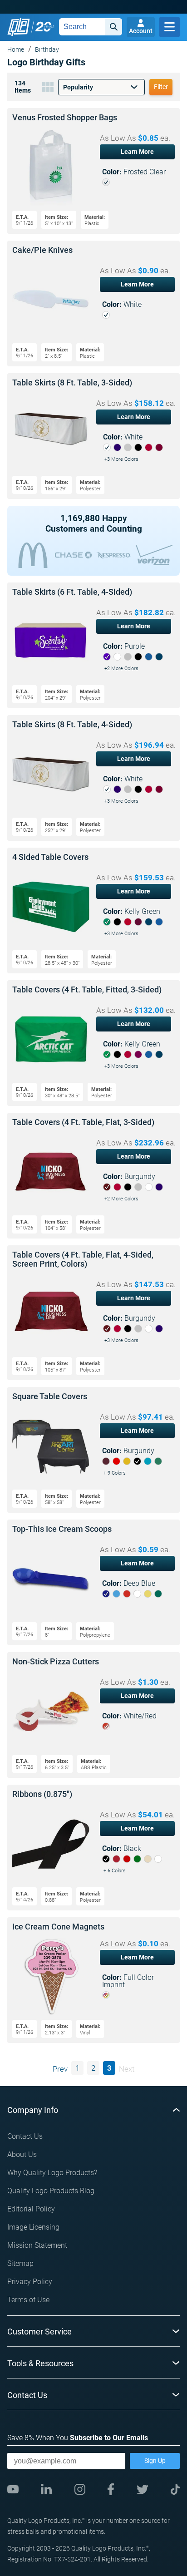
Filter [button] (161, 87)
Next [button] (127, 2069)
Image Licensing (33, 2227)
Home (16, 49)
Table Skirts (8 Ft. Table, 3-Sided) (72, 383)
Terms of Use (28, 2300)
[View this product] (93, 171)
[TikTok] (175, 2490)
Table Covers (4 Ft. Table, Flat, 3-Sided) (83, 1122)
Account (141, 31)
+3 (121, 459)
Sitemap (20, 2263)
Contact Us (25, 2136)
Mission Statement (37, 2245)
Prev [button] (60, 2069)
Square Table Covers (50, 1397)
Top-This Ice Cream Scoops (62, 1529)
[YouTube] (13, 2489)
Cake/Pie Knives (42, 250)
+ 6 (115, 1871)
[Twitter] (143, 2490)
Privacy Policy (30, 2282)
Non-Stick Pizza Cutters (56, 1662)
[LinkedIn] (46, 2489)
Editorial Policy (31, 2209)
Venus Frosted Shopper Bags (65, 118)
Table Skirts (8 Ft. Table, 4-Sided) (72, 725)
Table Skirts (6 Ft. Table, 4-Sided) (72, 592)
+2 (121, 669)
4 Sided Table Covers (50, 857)
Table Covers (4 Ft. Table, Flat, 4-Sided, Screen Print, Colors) (83, 1259)
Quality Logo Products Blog (51, 2191)
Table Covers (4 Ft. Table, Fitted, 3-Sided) (87, 990)
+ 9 (115, 1473)
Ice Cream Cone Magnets (58, 1927)
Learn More (137, 152)
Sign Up (155, 2461)
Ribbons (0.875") (42, 1794)
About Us (22, 2154)
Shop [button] (170, 27)
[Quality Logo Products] (31, 27)
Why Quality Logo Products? (52, 2173)
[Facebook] (111, 2489)
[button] (101, 87)
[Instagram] (80, 2489)
